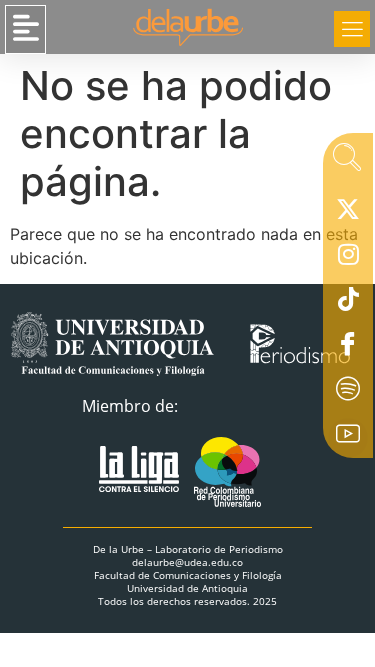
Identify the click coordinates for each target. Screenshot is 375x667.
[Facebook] (348, 348)
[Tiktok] (348, 303)
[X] (348, 213)
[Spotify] (348, 393)
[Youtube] (348, 438)
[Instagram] (348, 258)
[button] (25, 29)
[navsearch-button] (347, 163)
